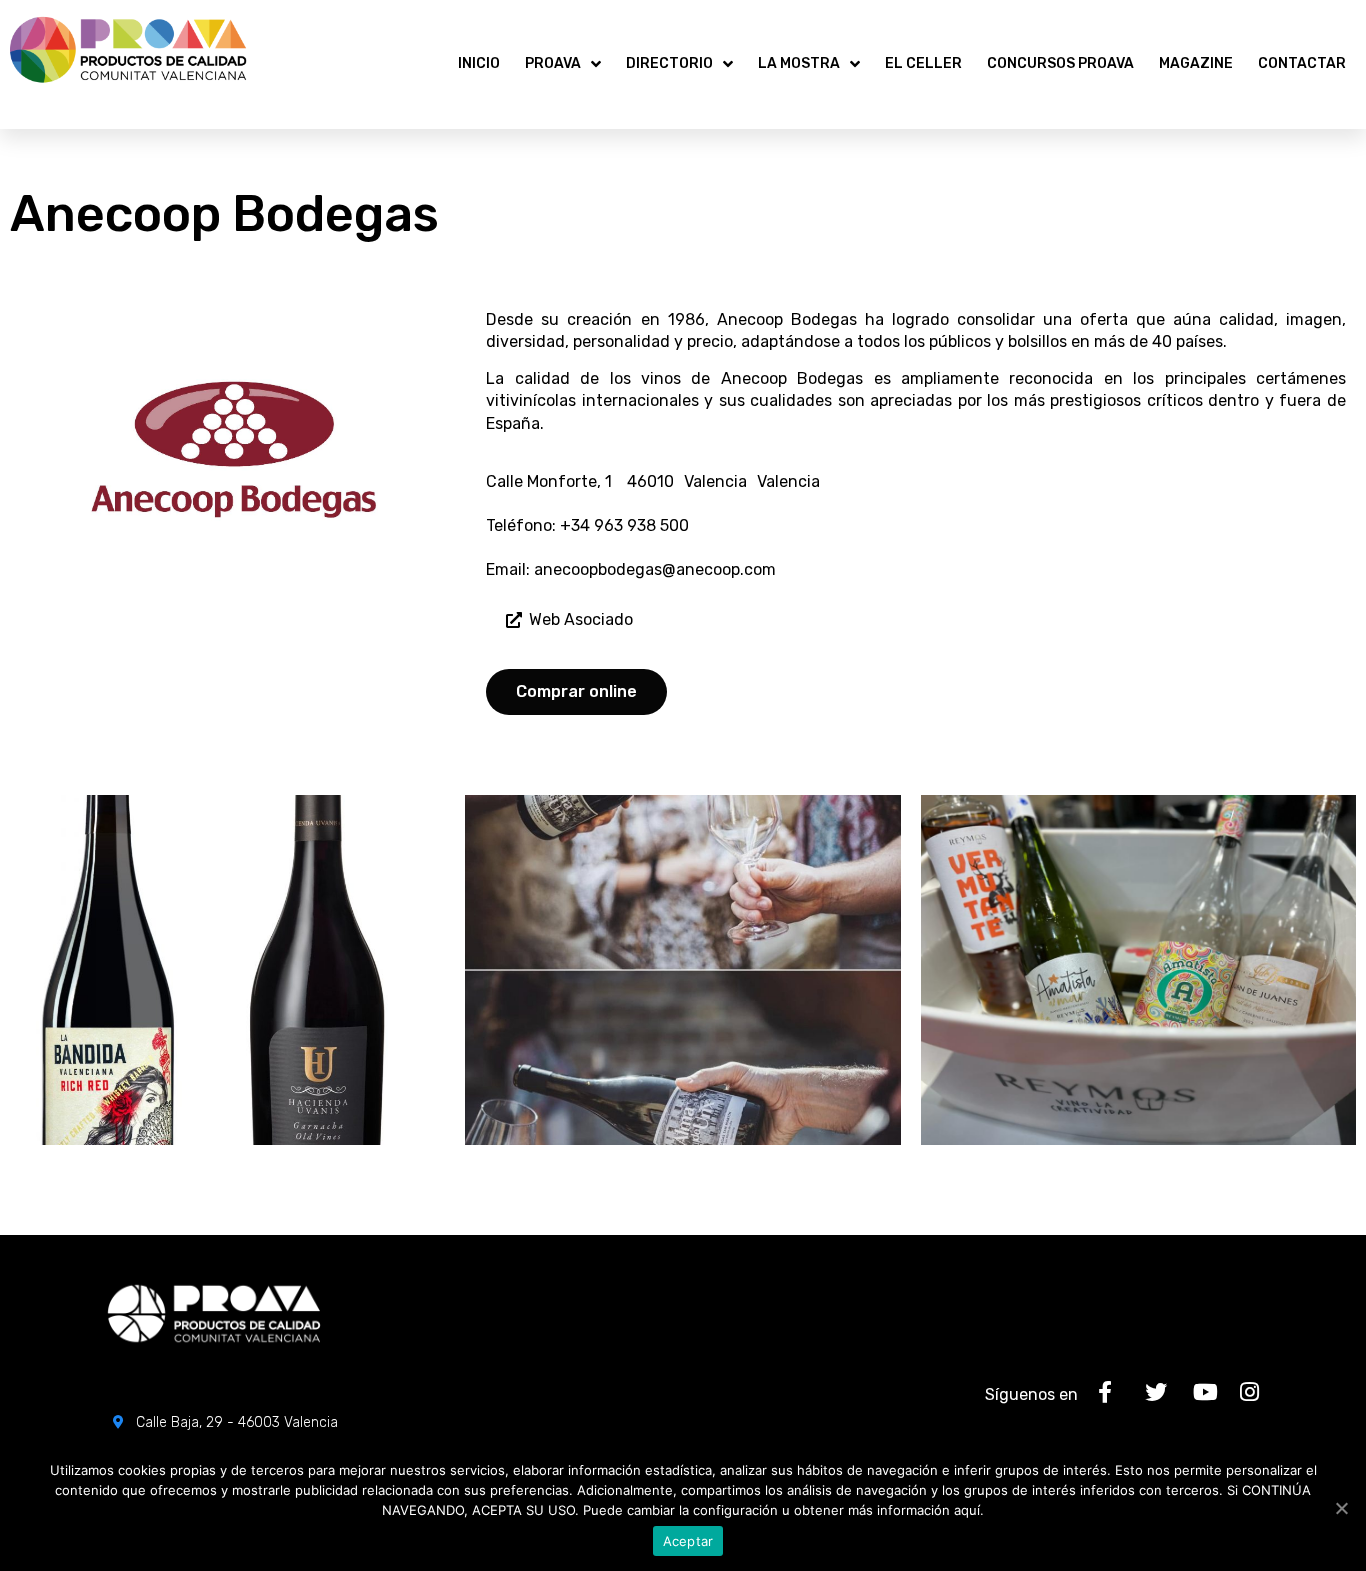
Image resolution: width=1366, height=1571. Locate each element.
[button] (569, 620)
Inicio (479, 63)
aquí (967, 1510)
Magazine (1196, 63)
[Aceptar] (1341, 1508)
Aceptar (688, 1541)
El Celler (923, 63)
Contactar (1302, 63)
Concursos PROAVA (1060, 63)
